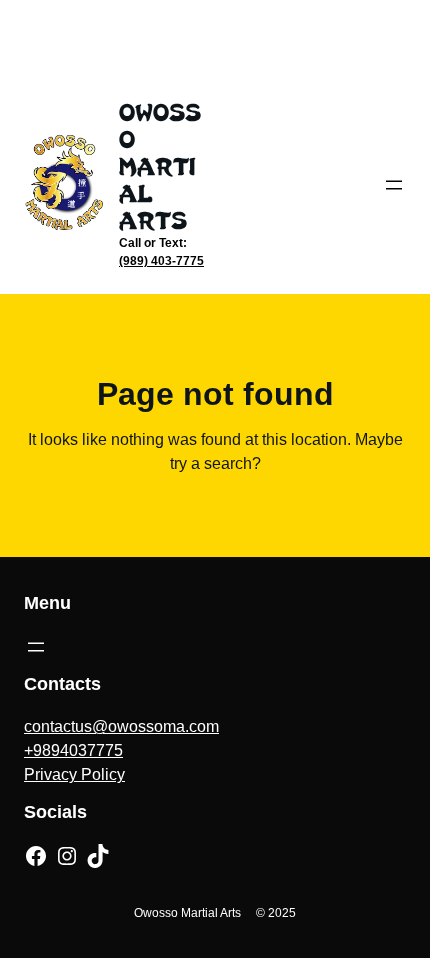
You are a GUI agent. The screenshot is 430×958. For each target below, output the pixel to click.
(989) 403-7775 (161, 261)
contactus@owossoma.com (121, 726)
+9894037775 (73, 750)
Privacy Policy (74, 774)
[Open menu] (394, 185)
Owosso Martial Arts (160, 166)
